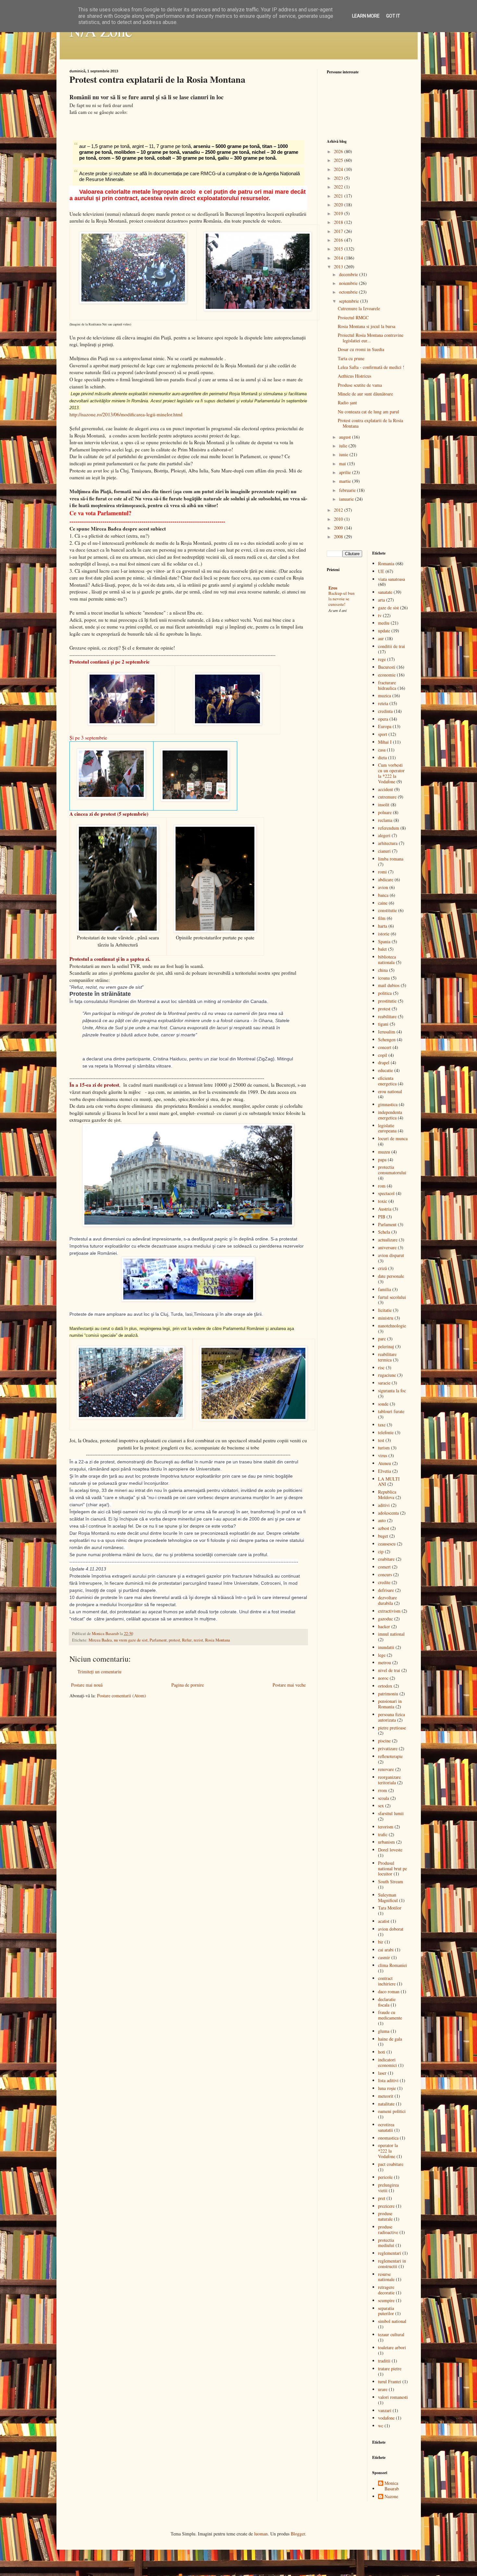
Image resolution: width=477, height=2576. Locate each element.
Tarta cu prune (351, 358)
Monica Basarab (392, 2486)
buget (383, 1536)
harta (383, 926)
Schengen (387, 1039)
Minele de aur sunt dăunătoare (365, 394)
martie (346, 481)
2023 (339, 178)
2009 (339, 528)
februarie (348, 490)
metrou (385, 1662)
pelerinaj (386, 1346)
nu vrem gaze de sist (131, 1640)
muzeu (384, 1152)
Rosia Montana (218, 1640)
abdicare (386, 879)
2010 (339, 519)
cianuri (384, 851)
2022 (339, 187)
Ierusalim (387, 1032)
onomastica (388, 2138)
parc (382, 1339)
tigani (383, 1024)
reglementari (390, 2253)
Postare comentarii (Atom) (122, 1696)
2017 (339, 231)
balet (382, 949)
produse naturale (385, 2216)
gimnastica (388, 1104)
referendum (389, 828)
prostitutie (387, 1001)
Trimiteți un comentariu (99, 1672)
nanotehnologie (392, 1326)
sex (381, 1806)
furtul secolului (392, 1297)
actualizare (388, 1240)
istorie (384, 934)
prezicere (386, 2206)
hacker (384, 1626)
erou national (390, 1091)
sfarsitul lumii (391, 1813)
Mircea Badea (100, 1640)
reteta (383, 703)
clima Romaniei (392, 1965)
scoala (384, 1798)
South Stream (391, 1881)
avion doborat (391, 1929)
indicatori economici (387, 2062)
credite (384, 1582)
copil (383, 1055)
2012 (339, 510)
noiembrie (349, 283)
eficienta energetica (387, 1081)
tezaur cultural (391, 2334)
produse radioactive (388, 2229)
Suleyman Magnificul (388, 1898)
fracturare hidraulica (387, 685)
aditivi (384, 1505)
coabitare (386, 1559)
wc (381, 2426)
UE (381, 571)
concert (385, 1047)
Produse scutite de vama (360, 385)
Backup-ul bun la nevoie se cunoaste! (342, 599)
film (382, 918)
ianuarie (347, 499)
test (381, 1440)
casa (382, 750)
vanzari (385, 2410)
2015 (339, 249)
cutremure (387, 797)
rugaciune (387, 1375)
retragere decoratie (386, 2290)
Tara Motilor (390, 1908)
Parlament (158, 1640)
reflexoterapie (390, 1756)
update (384, 631)
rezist (198, 1640)
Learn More (366, 16)
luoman (261, 2534)
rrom (383, 1790)
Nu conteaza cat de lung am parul (368, 412)
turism (384, 1448)
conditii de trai (391, 646)
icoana (384, 978)
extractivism (389, 1611)
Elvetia (385, 1471)
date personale (391, 1276)
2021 (339, 196)
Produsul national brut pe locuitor (392, 1868)
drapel (384, 1062)
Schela (384, 1232)
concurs (385, 1575)
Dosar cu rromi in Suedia (361, 349)
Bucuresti (387, 667)
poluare (385, 812)
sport (383, 734)
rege (382, 659)
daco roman (389, 1991)
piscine (384, 1741)
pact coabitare (391, 2164)
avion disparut (391, 1255)
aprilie (346, 472)
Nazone (391, 2497)
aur (381, 638)
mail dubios (389, 985)
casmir (384, 1957)
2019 (339, 213)
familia (385, 1289)
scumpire (386, 2300)
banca (383, 895)
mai (343, 464)
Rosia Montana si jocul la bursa (367, 326)
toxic (383, 1201)
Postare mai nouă (87, 1685)
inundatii (386, 1647)
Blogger (298, 2534)
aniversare (387, 1247)
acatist (384, 1921)
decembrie (349, 274)
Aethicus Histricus (355, 376)
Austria (385, 1209)
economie (387, 675)
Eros (333, 588)
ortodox (385, 1686)
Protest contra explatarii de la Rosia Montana (370, 423)
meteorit (386, 2096)
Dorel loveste (390, 1850)
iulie (344, 446)
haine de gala (390, 2039)
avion (383, 887)
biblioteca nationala (387, 959)
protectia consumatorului (392, 1170)
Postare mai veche (289, 1685)
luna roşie (387, 2088)
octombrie (349, 292)
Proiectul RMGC (353, 317)
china (383, 970)
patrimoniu (388, 1694)
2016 (339, 240)
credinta (385, 711)
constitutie (387, 910)
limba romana (391, 859)
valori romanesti (393, 2397)
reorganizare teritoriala (389, 1780)
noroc (383, 1678)
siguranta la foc (392, 1391)
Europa (385, 726)
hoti (382, 2052)
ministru (386, 1318)
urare (383, 2389)
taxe (382, 1425)
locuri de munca (393, 1138)
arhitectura (388, 843)
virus (383, 1455)
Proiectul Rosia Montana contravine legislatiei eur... (371, 338)
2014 (339, 258)
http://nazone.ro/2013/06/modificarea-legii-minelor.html (126, 414)
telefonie (386, 1432)
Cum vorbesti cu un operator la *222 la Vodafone (391, 773)
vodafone (386, 2418)
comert (384, 1567)
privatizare (388, 1748)
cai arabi (386, 1950)
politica (385, 993)
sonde (383, 1404)
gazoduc (385, 1619)
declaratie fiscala (387, 2002)
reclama (385, 820)
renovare (386, 1769)
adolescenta (388, 1513)
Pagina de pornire (188, 1685)
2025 (339, 160)
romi (382, 872)
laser (382, 2073)
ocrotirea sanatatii (386, 2127)
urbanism (386, 1842)
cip (381, 1551)
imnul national (391, 1634)
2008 (339, 537)
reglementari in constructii (392, 2264)
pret (382, 2198)
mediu (384, 623)
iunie (344, 454)
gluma (384, 2031)
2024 (339, 169)
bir (381, 1942)
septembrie (350, 301)
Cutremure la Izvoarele (359, 308)
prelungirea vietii (388, 2188)
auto (382, 1520)
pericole (385, 2177)
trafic (383, 1834)
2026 (339, 151)
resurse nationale (386, 2277)
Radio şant (347, 403)
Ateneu (385, 1463)
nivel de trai (389, 1670)
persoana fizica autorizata (391, 1717)
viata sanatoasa (391, 579)
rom (382, 1186)
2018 (339, 222)
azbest (384, 1528)
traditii (384, 2361)
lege (382, 1655)
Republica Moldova (387, 1495)
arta (381, 600)
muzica (385, 696)
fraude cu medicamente (390, 2015)
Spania (384, 941)
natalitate (386, 2104)
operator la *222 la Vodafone (388, 2151)
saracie (384, 1383)
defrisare (386, 1590)
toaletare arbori (392, 2347)
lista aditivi (388, 2080)
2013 (339, 267)
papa (382, 1160)
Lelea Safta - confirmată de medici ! (371, 367)
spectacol (386, 1193)
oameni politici (392, 2111)
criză (382, 1268)
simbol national (392, 2321)
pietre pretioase (392, 1728)
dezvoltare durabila (387, 1600)
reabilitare (387, 1016)
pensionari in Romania (390, 1704)
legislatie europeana (387, 1128)
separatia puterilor (386, 2311)
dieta (382, 757)
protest (174, 1640)
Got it (393, 16)
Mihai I (385, 742)
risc (381, 1367)
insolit (384, 805)
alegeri (384, 835)
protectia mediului (386, 2243)
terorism (386, 1827)
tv (380, 615)
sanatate (385, 592)
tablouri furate (391, 1411)
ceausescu (387, 1544)
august (346, 437)
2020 (339, 205)
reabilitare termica (387, 1357)
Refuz (187, 1640)
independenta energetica (390, 1115)
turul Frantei (390, 2381)
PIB (382, 1217)
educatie (385, 1070)
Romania (386, 563)
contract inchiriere (387, 1981)
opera (383, 719)
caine (383, 903)
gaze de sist (388, 608)
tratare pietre (390, 2368)
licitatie (385, 1310)
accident (385, 789)
